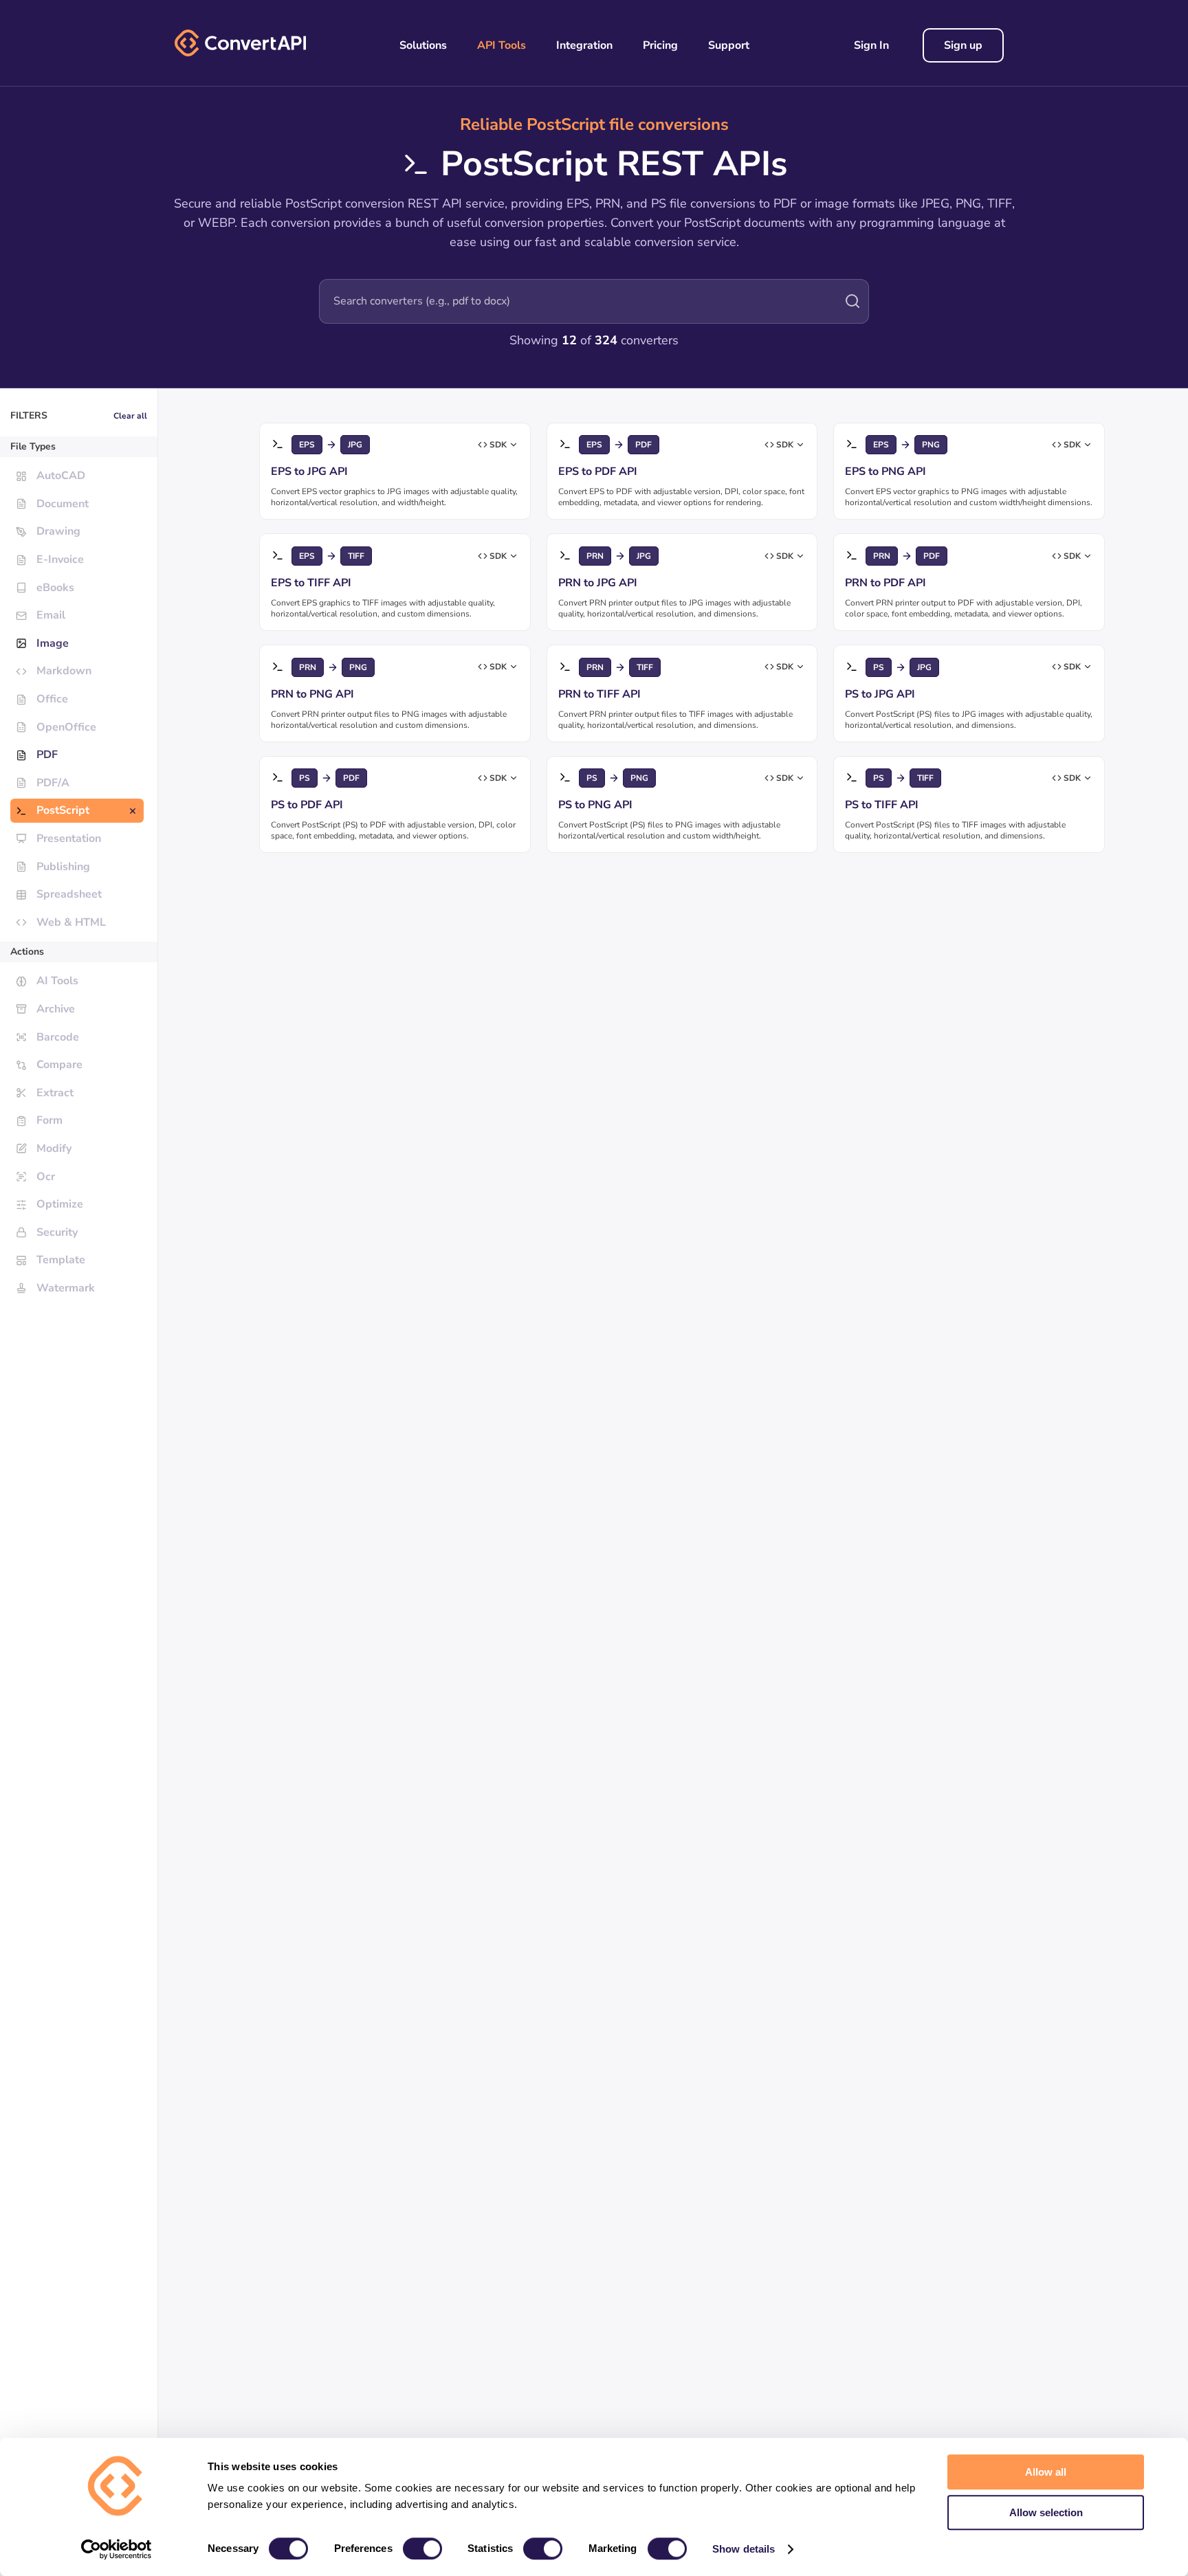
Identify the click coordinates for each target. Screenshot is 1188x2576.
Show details (744, 2549)
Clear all (130, 416)
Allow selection (1046, 2512)
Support (729, 45)
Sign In (871, 45)
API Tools (502, 45)
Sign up (963, 45)
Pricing (660, 45)
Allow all (1046, 2472)
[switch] (422, 2549)
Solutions (423, 45)
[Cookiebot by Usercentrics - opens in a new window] (117, 2549)
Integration (584, 45)
